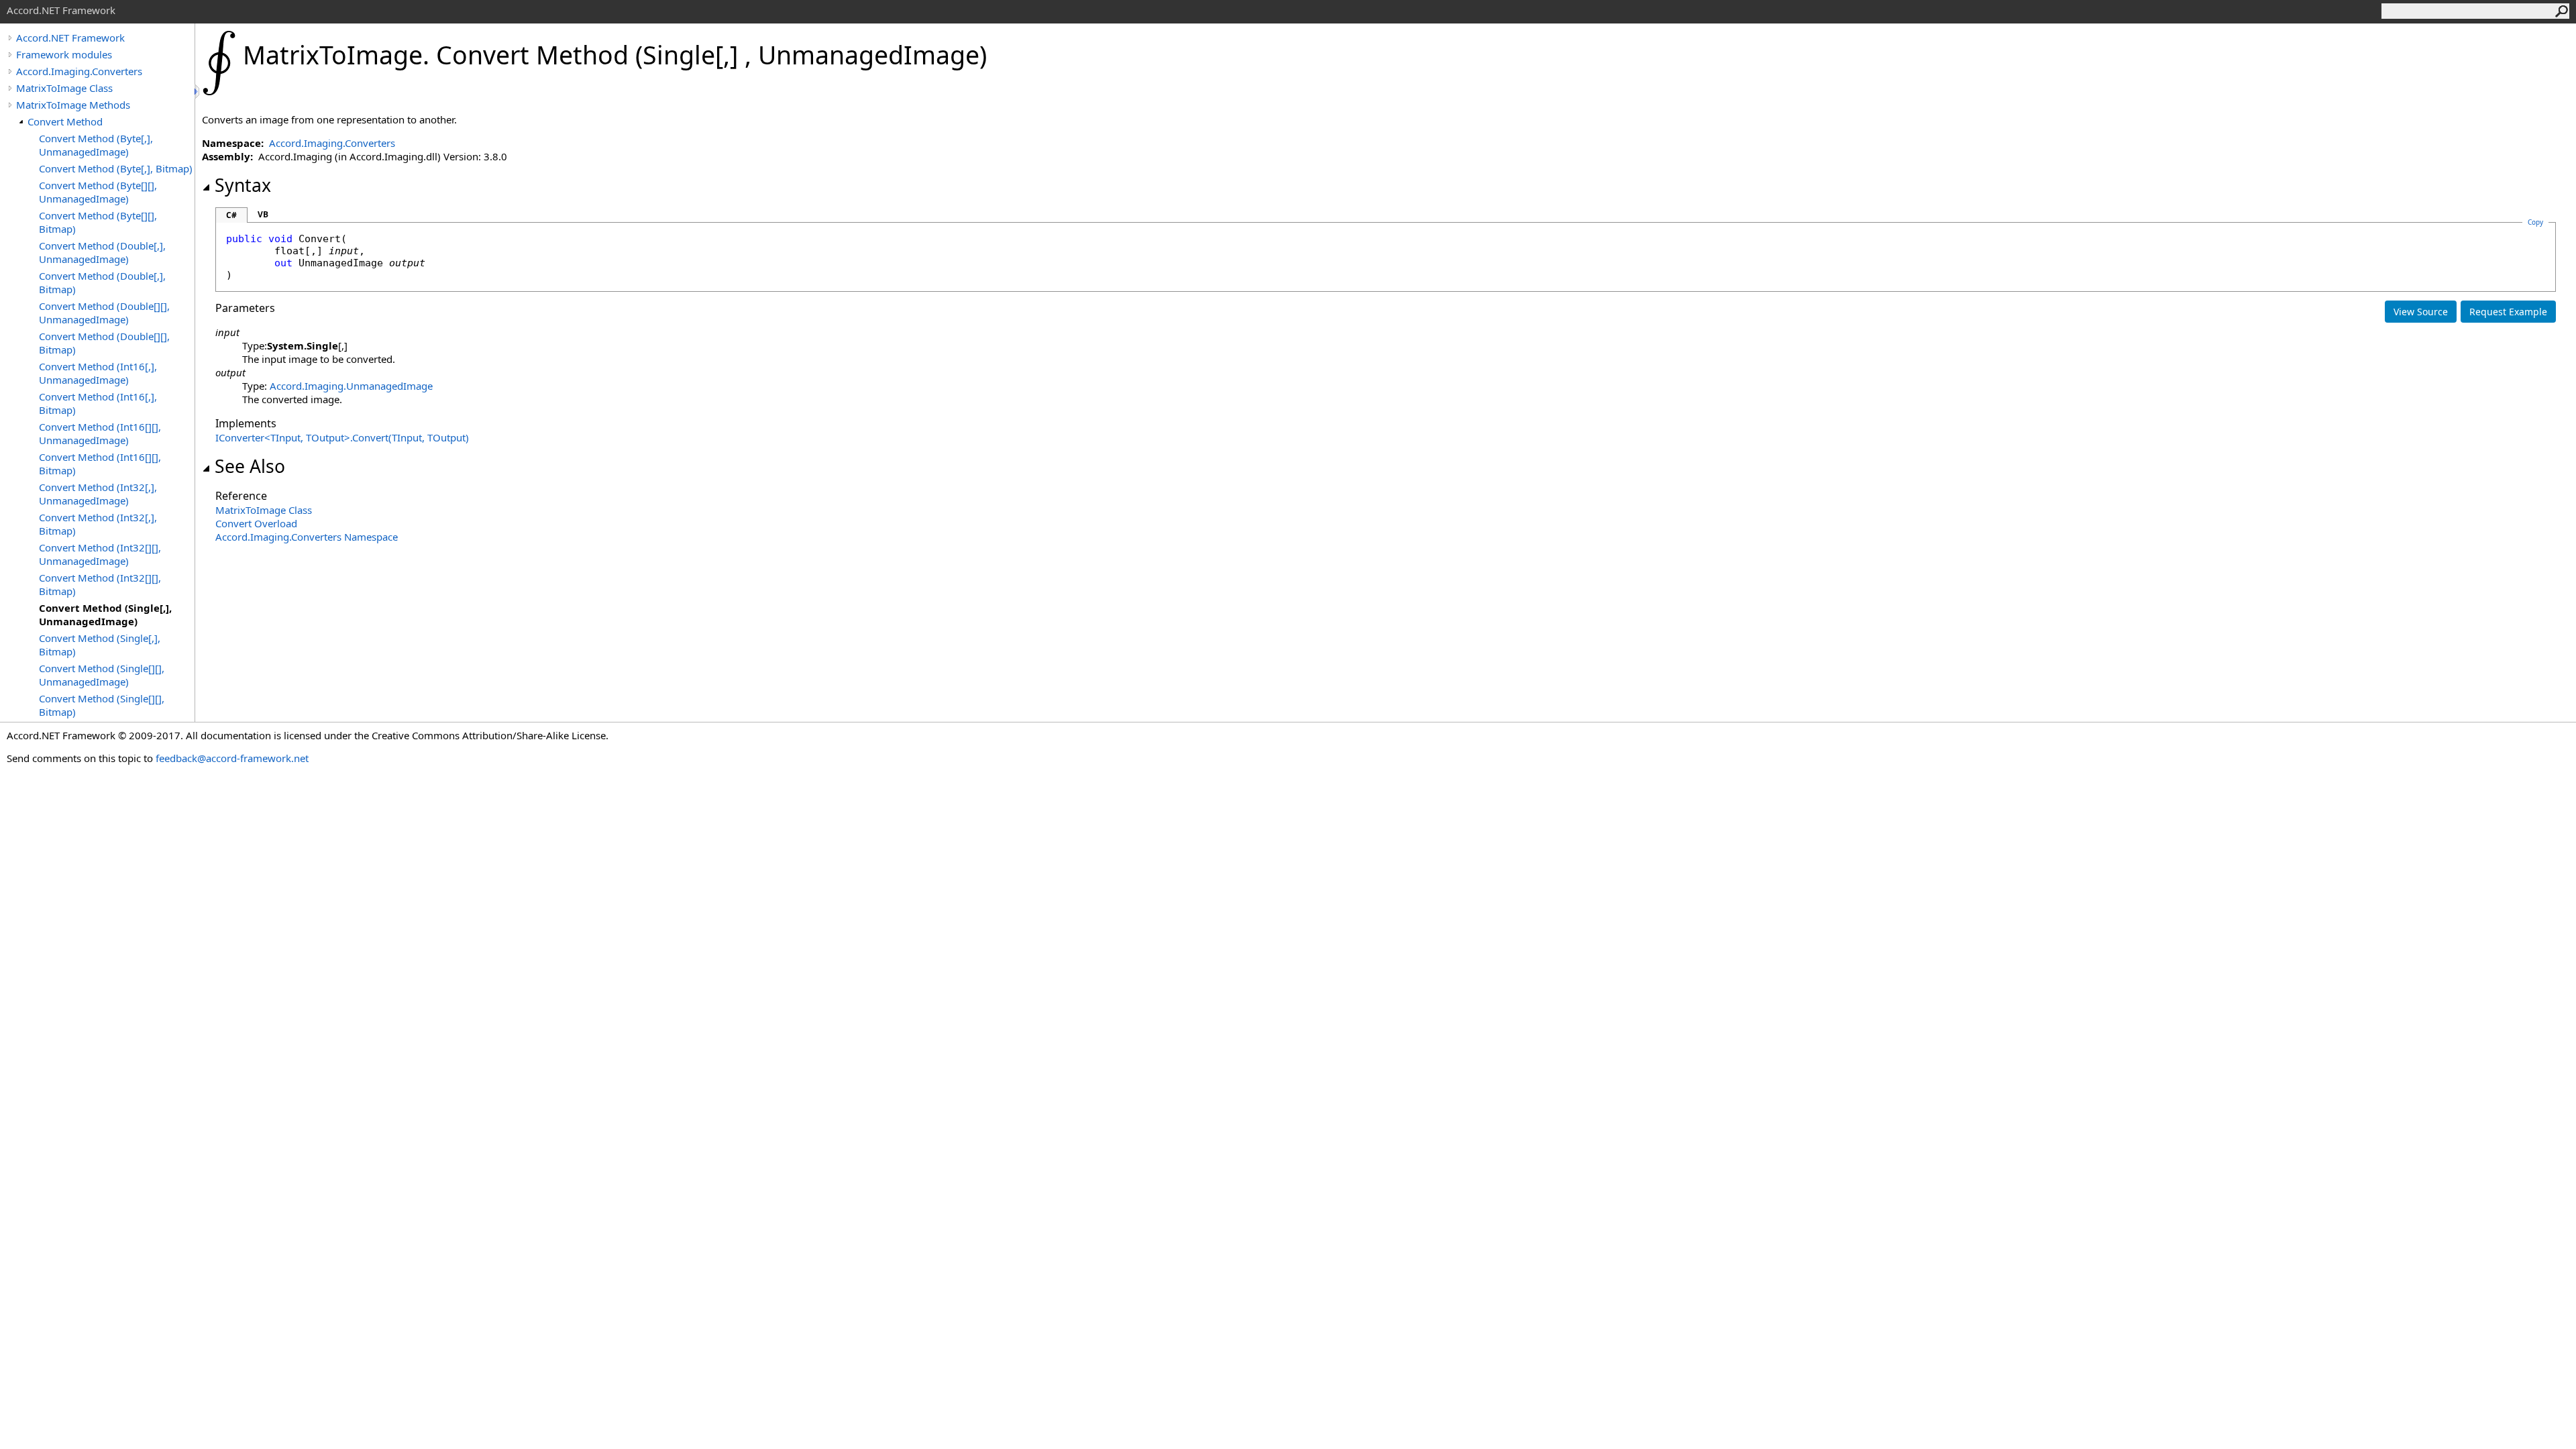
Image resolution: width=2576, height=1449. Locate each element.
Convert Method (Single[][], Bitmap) (102, 705)
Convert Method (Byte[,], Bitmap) (116, 168)
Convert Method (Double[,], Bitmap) (102, 282)
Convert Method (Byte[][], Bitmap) (98, 222)
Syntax (243, 185)
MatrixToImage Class (64, 88)
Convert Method (65, 121)
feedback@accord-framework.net (232, 758)
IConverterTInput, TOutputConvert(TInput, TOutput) (342, 437)
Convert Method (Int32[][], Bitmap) (100, 584)
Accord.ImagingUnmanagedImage (351, 386)
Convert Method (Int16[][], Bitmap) (100, 464)
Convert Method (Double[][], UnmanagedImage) (104, 313)
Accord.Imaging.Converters (79, 71)
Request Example (2508, 312)
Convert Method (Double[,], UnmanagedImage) (102, 252)
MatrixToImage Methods (73, 105)
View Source (2421, 312)
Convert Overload (256, 523)
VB (263, 214)
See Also (250, 466)
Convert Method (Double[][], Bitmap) (104, 343)
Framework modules (64, 54)
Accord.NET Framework (70, 38)
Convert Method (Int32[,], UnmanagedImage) (98, 494)
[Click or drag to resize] (198, 92)
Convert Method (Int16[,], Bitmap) (98, 403)
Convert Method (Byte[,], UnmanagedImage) (96, 145)
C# (231, 215)
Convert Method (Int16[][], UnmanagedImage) (100, 433)
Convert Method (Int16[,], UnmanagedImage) (98, 373)
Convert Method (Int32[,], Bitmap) (98, 524)
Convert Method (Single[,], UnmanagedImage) (105, 614)
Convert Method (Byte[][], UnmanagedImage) (98, 192)
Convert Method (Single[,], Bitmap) (100, 645)
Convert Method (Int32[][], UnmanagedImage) (100, 554)
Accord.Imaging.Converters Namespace (307, 537)
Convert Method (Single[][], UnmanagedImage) (102, 675)
